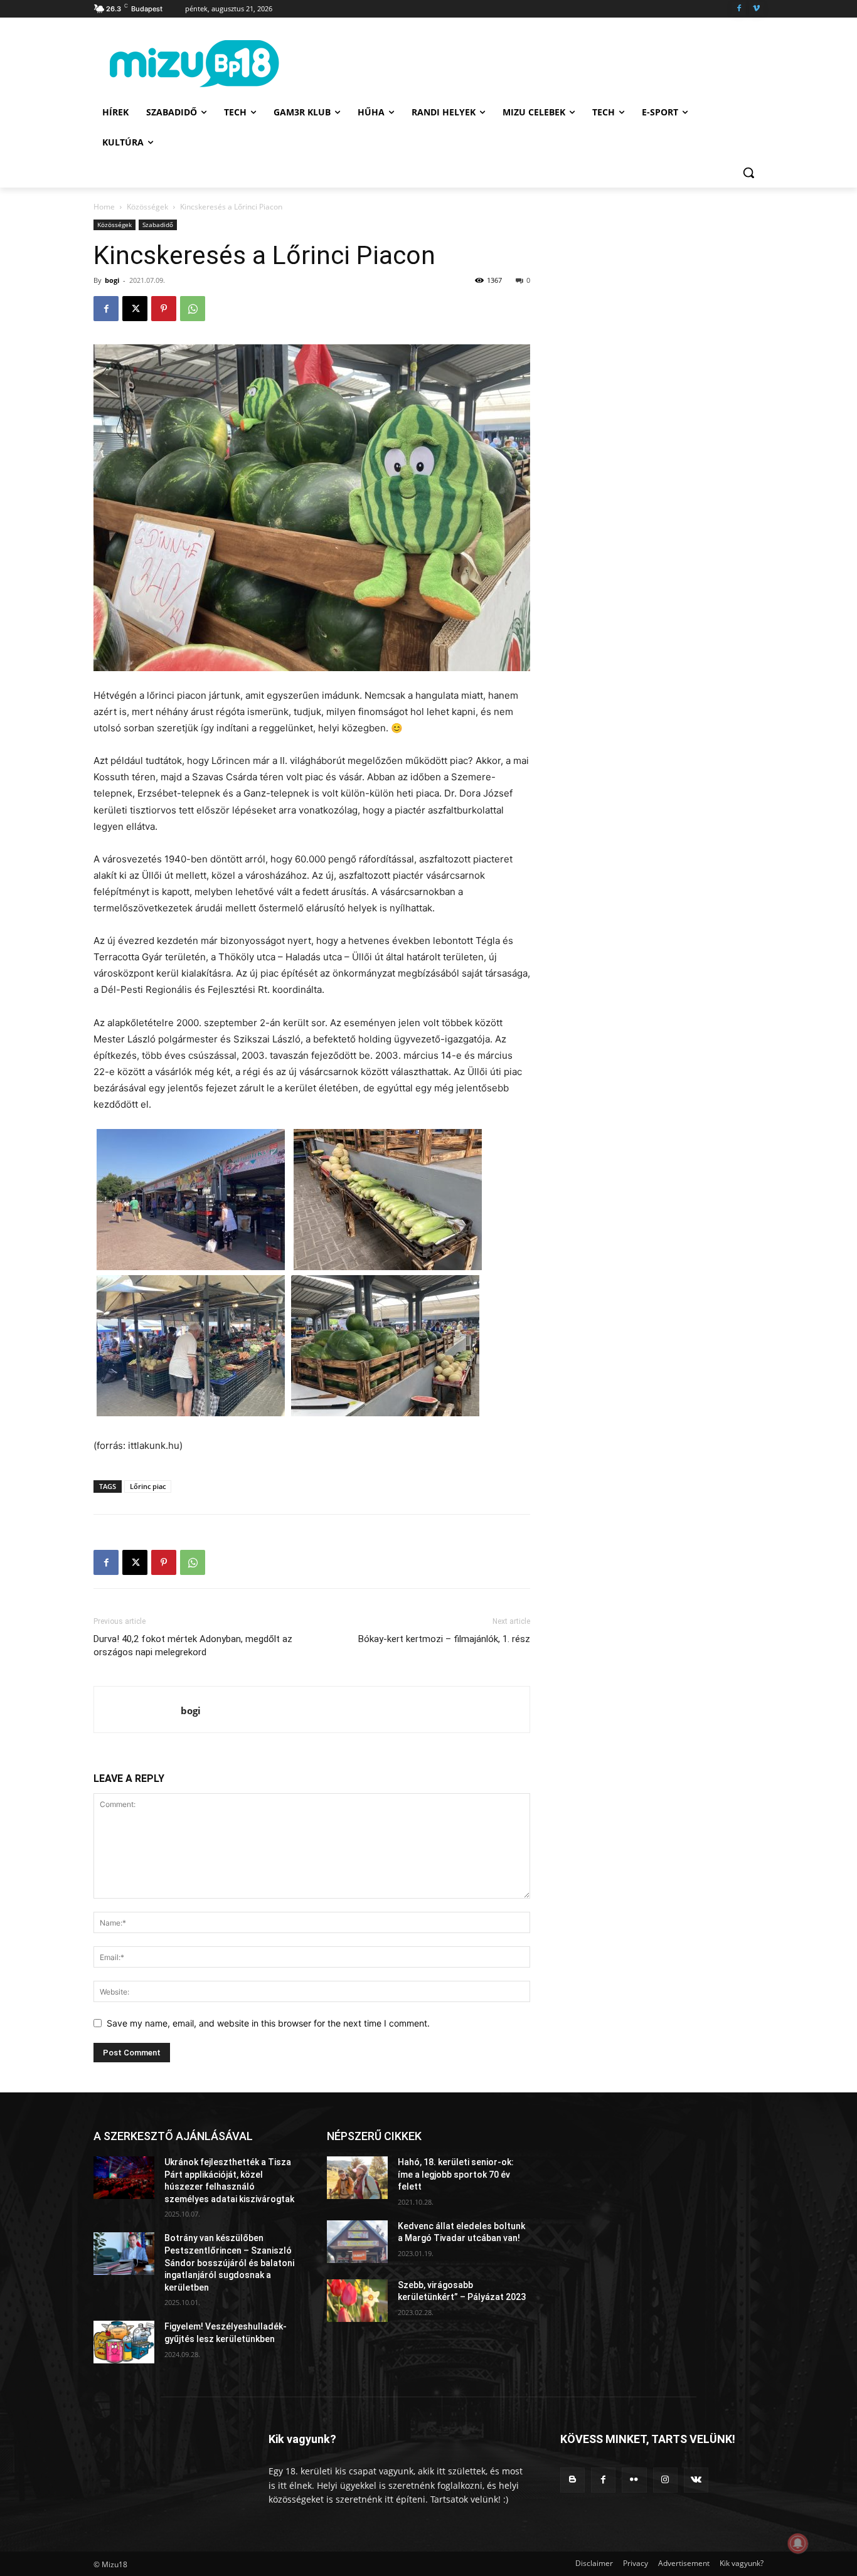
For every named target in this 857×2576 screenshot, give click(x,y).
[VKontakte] (696, 2480)
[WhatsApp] (193, 309)
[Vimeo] (756, 9)
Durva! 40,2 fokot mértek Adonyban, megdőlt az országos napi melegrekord (193, 1646)
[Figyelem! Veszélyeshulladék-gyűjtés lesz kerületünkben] (124, 2342)
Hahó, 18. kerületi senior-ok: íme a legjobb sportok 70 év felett (456, 2174)
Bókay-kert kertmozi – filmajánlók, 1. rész (444, 1639)
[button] (748, 172)
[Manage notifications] (798, 2543)
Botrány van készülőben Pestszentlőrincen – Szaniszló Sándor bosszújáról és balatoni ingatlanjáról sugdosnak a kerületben (229, 2262)
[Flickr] (634, 2480)
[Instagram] (665, 2480)
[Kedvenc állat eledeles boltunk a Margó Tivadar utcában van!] (357, 2242)
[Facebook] (739, 9)
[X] (135, 309)
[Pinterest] (164, 309)
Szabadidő (158, 225)
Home (104, 207)
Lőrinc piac (148, 1486)
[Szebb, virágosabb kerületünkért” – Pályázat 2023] (357, 2301)
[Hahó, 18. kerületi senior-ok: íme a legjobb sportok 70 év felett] (357, 2178)
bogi (112, 280)
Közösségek (147, 207)
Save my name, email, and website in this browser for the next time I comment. (268, 2023)
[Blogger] (572, 2480)
